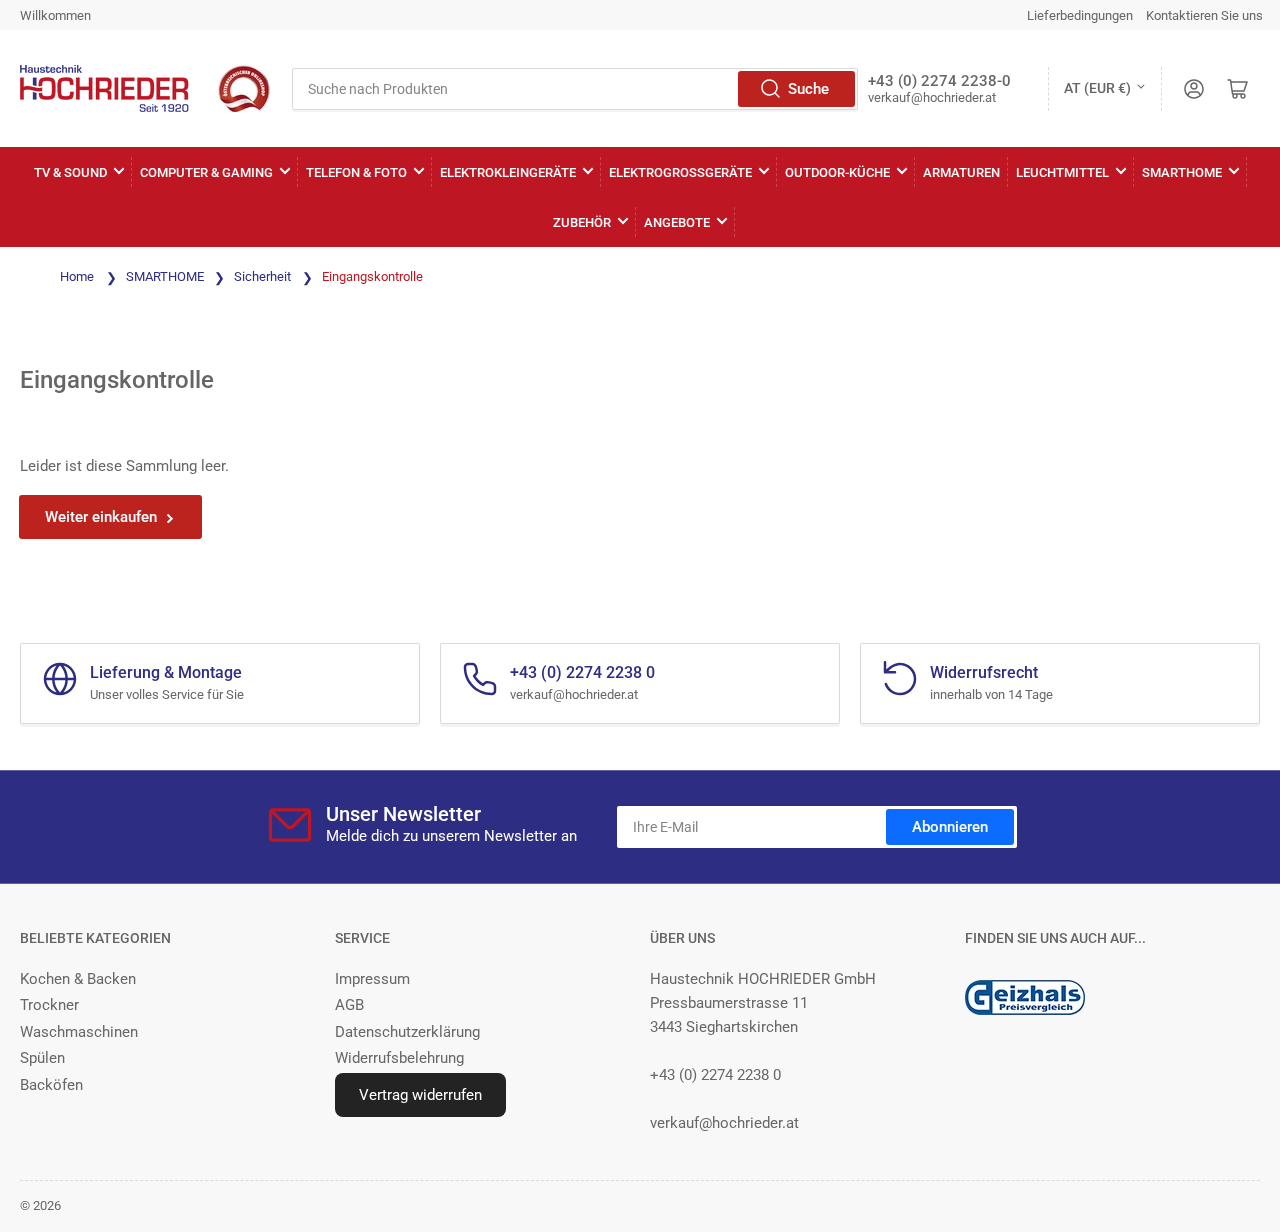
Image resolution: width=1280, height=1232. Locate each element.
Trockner (49, 1005)
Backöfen (51, 1085)
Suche (808, 89)
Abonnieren (950, 827)
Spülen (42, 1058)
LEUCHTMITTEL (1062, 172)
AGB (349, 1005)
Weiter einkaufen (101, 517)
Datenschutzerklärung (407, 1032)
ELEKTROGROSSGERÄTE (680, 172)
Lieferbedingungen (1080, 15)
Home (77, 276)
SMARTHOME (1182, 172)
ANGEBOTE (677, 222)
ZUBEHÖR (582, 222)
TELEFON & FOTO (356, 172)
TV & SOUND (70, 172)
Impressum (372, 979)
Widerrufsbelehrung (399, 1058)
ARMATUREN (961, 172)
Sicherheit (264, 276)
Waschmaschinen (79, 1032)
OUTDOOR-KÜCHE (837, 172)
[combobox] (575, 89)
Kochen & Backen (78, 979)
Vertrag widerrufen (420, 1095)
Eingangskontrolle (372, 276)
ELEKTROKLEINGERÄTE (508, 172)
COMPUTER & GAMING (206, 172)
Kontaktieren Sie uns (1204, 15)
